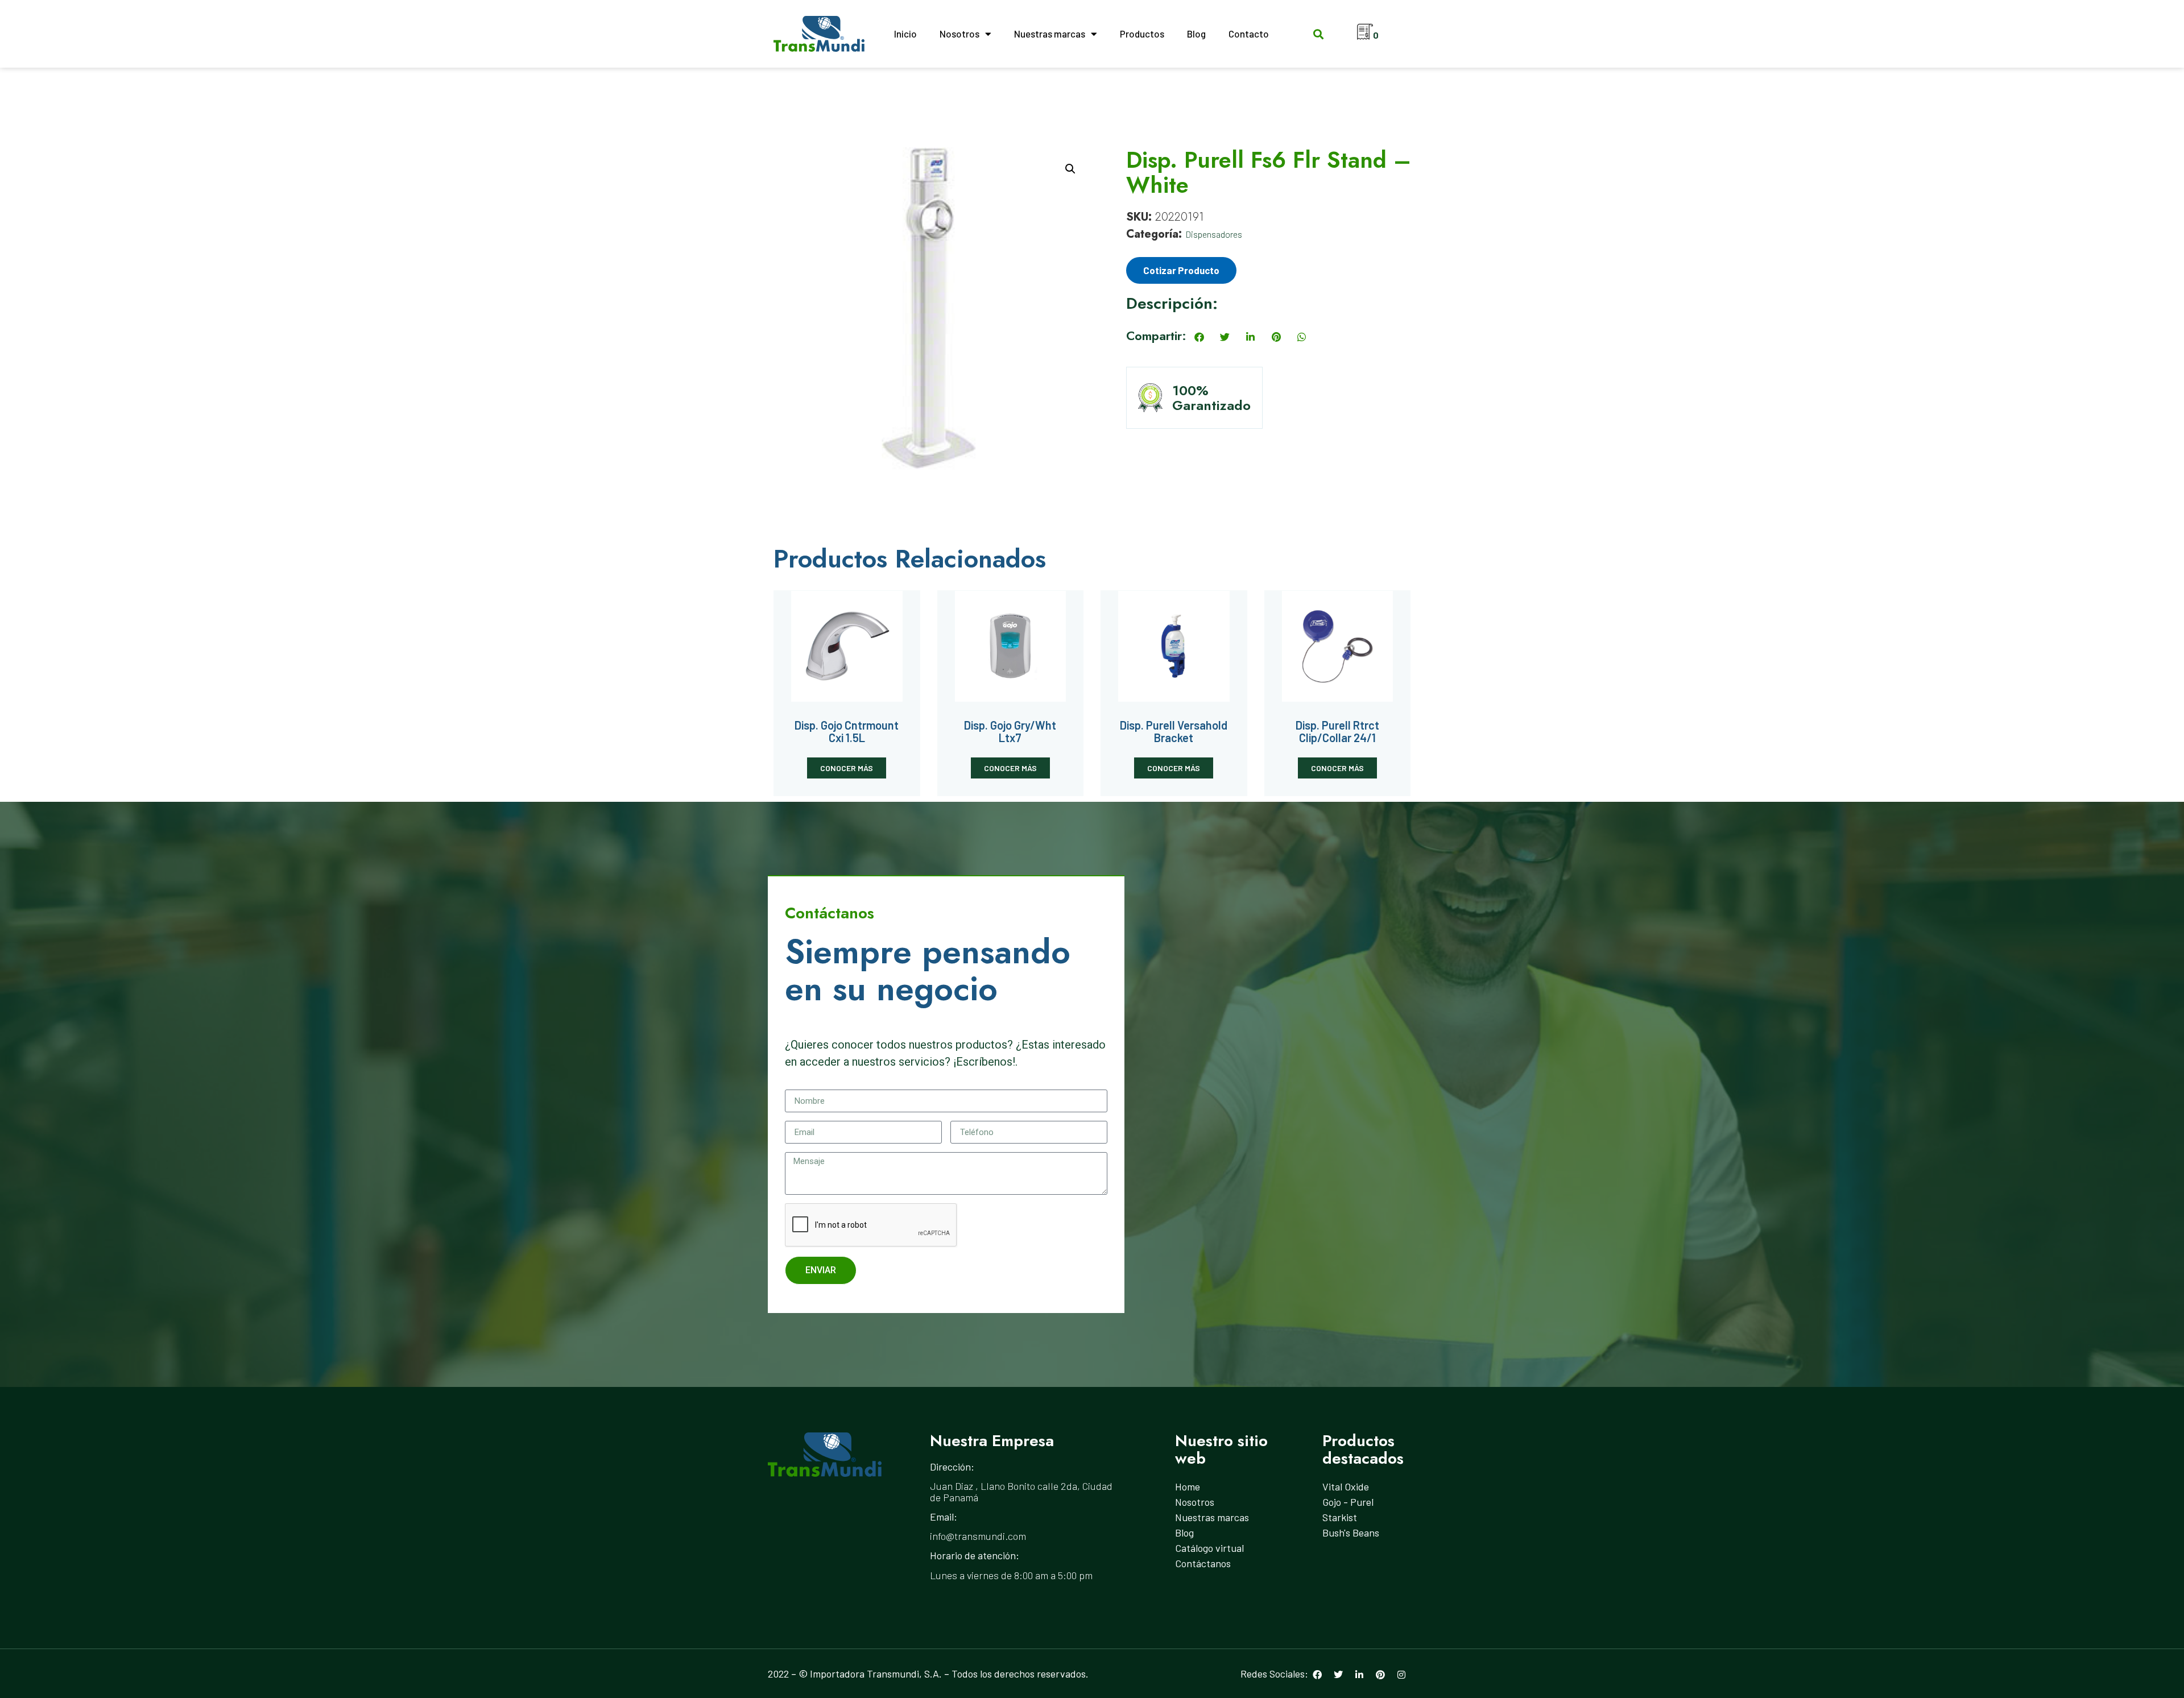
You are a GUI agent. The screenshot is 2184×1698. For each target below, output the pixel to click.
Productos (1142, 34)
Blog (1196, 34)
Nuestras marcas (1050, 34)
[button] (1318, 34)
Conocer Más (847, 768)
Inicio (905, 34)
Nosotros (959, 34)
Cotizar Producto (1181, 270)
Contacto (1249, 34)
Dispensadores (1214, 234)
